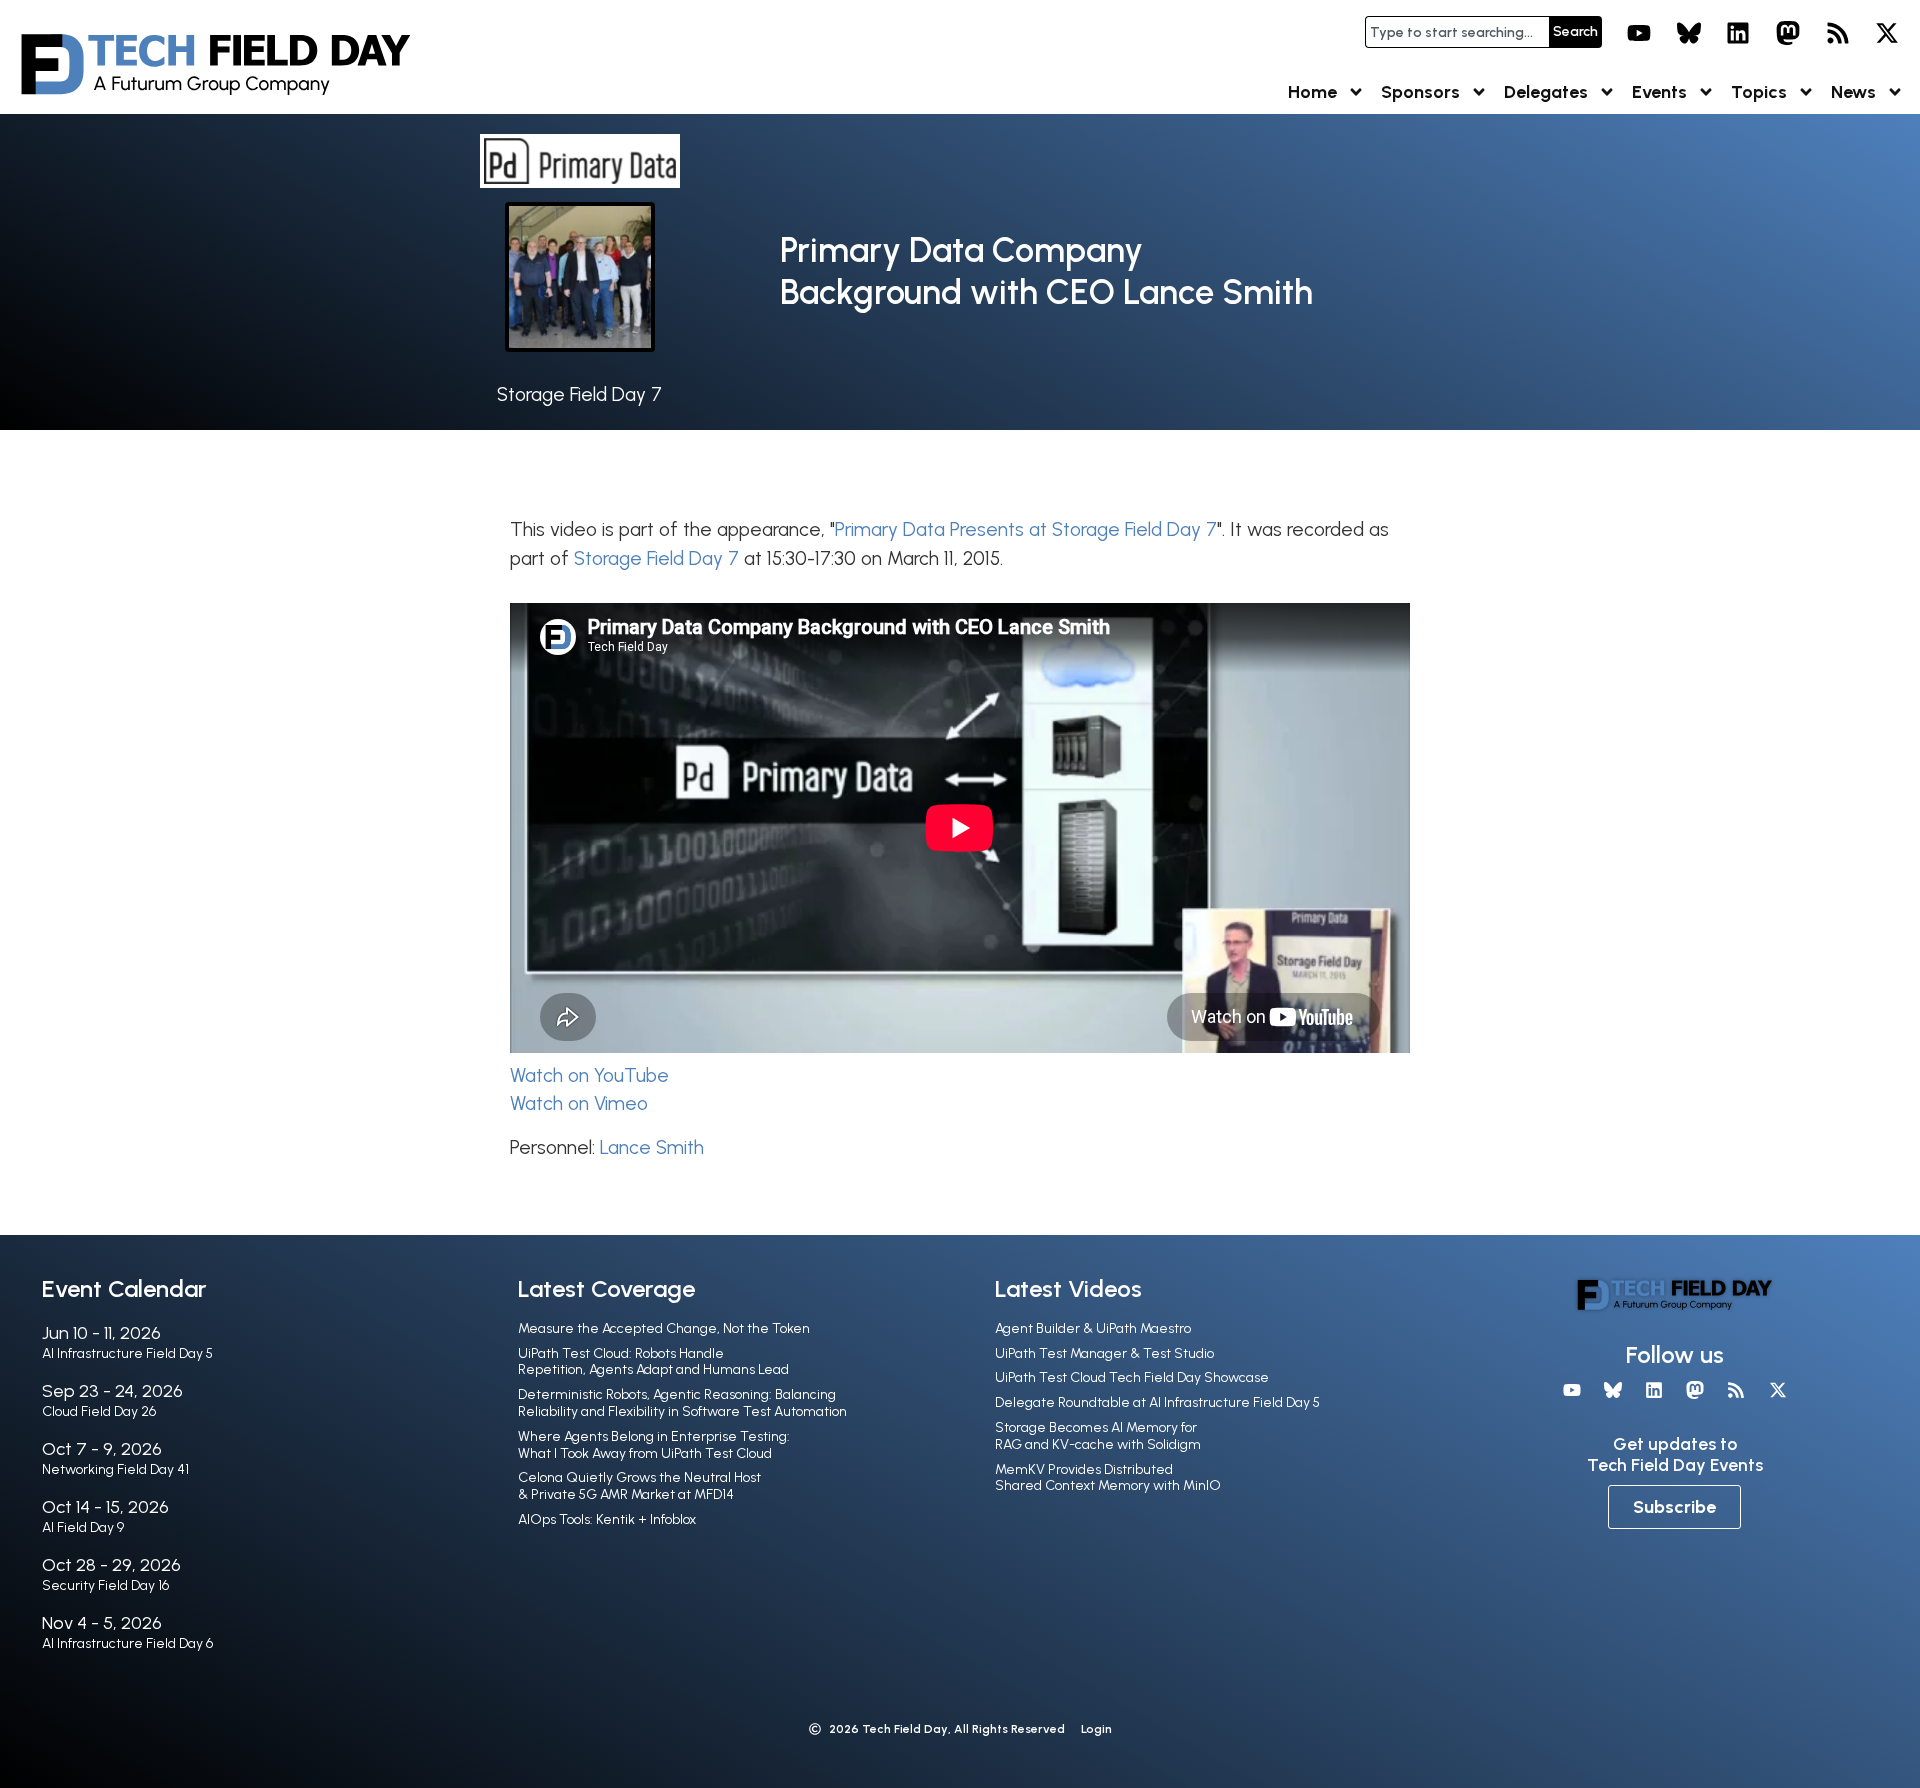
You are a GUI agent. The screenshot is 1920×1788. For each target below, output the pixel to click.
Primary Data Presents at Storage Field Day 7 (1026, 529)
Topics (1759, 92)
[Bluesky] (1689, 33)
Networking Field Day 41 (115, 1469)
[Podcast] (1838, 33)
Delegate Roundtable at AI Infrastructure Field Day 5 (1157, 1402)
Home (1312, 92)
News (1853, 92)
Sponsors (1420, 92)
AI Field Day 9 (83, 1527)
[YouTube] (1639, 33)
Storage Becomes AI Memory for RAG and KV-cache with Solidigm (1098, 1436)
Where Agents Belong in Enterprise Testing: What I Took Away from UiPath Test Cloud (654, 1445)
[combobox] (1457, 32)
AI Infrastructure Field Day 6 (127, 1643)
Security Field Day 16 (105, 1585)
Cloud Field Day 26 (99, 1411)
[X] (1887, 33)
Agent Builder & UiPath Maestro (1093, 1328)
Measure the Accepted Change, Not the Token (664, 1328)
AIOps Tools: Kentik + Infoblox (607, 1519)
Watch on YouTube (589, 1075)
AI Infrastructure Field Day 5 (127, 1353)
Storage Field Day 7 (579, 394)
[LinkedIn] (1739, 33)
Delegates (1546, 92)
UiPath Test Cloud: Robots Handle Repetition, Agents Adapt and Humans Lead (653, 1362)
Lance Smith (652, 1147)
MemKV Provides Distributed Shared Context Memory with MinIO (1108, 1478)
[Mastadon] (1788, 33)
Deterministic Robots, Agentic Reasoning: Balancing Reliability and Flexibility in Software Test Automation (682, 1403)
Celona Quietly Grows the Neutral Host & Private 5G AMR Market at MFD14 (639, 1486)
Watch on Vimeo (579, 1103)
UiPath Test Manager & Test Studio (1104, 1353)
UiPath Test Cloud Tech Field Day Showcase (1132, 1377)
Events (1659, 92)
